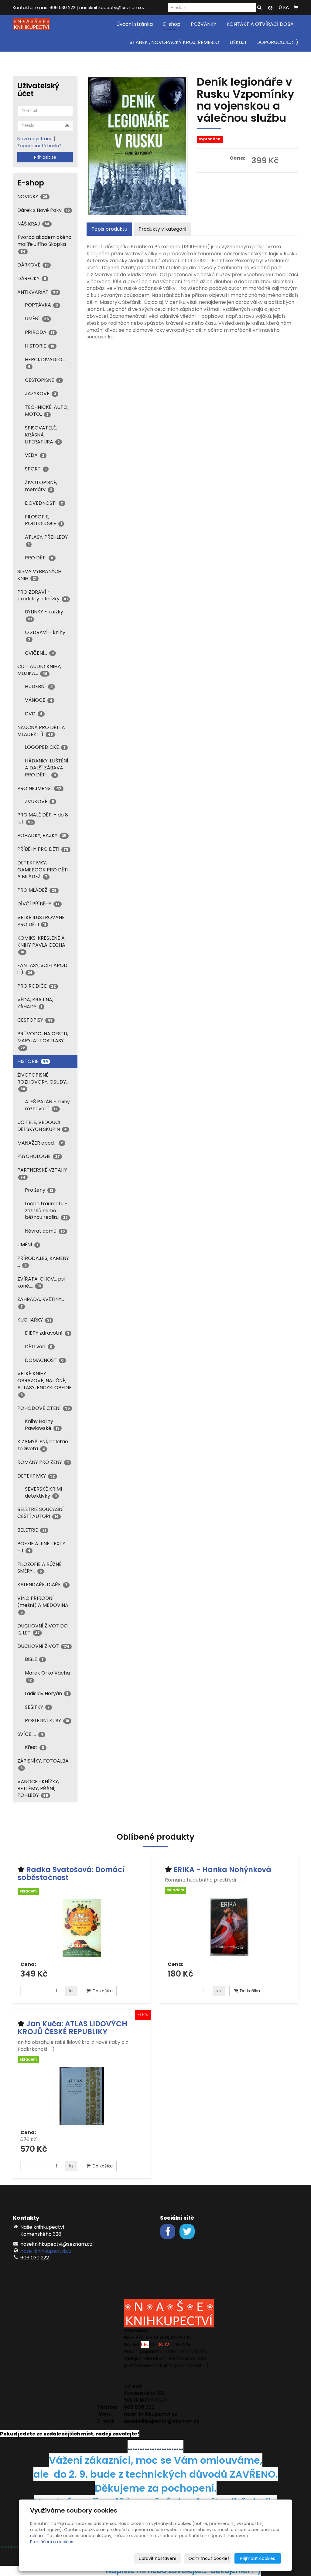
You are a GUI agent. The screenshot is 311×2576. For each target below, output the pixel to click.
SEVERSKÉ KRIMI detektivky (43, 1492)
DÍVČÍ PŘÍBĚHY (38, 904)
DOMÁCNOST (44, 1360)
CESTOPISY (35, 1020)
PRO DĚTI (39, 558)
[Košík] (296, 8)
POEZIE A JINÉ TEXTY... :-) (43, 1547)
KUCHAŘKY (34, 1320)
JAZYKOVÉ (41, 394)
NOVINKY (32, 197)
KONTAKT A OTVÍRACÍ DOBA (260, 24)
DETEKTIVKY (36, 1476)
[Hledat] (259, 8)
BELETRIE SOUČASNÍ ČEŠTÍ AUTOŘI (41, 1513)
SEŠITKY (37, 1707)
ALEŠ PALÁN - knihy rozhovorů (47, 1105)
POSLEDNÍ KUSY (47, 1721)
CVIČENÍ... (39, 653)
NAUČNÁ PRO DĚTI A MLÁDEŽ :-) (41, 731)
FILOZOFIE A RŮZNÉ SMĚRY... (39, 1568)
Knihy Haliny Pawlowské (42, 1425)
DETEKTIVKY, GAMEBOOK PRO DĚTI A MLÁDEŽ (43, 870)
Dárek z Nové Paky (44, 210)
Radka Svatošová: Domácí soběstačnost (71, 1873)
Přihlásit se (45, 157)
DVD (34, 714)
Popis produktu (109, 229)
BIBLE (34, 1659)
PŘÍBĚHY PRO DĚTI (43, 849)
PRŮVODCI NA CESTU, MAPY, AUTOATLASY (43, 1040)
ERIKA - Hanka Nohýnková (222, 1870)
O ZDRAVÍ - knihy (45, 635)
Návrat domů (45, 1231)
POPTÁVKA (41, 305)
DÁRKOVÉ (33, 265)
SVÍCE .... (30, 1734)
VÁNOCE (39, 700)
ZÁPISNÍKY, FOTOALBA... (44, 1764)
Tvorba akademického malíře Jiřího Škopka (44, 244)
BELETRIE (32, 1530)
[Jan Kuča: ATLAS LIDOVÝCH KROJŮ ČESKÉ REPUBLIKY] (82, 2096)
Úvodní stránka (135, 24)
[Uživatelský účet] (270, 8)
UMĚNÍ (37, 319)
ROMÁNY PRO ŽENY (43, 1462)
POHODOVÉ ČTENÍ (44, 1408)
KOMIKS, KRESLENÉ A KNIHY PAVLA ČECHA (41, 945)
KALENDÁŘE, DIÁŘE (42, 1585)
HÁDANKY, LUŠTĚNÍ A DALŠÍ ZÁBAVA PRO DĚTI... (47, 768)
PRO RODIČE (37, 986)
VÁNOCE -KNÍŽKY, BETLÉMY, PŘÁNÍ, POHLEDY (38, 1789)
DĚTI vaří (39, 1347)
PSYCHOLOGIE (39, 1156)
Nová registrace (35, 139)
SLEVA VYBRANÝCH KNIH (39, 575)
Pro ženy (39, 1190)
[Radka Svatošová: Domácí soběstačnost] (82, 1928)
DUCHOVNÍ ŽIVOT (43, 1646)
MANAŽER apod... (40, 1143)
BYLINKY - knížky (44, 615)
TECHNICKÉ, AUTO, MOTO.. (47, 411)
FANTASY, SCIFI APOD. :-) (43, 969)
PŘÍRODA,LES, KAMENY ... (43, 1262)
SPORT (36, 469)
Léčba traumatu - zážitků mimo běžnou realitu (46, 1211)
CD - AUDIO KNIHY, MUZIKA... (39, 670)
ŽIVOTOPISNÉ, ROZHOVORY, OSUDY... (43, 1081)
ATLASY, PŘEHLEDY (46, 540)
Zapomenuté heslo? (39, 146)
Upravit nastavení (157, 2558)
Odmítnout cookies (209, 2558)
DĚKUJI (238, 42)
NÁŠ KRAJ (33, 224)
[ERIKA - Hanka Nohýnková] (229, 1928)
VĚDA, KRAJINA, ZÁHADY (35, 1003)
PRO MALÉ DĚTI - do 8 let (43, 818)
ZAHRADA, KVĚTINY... (41, 1302)
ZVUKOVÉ (39, 801)
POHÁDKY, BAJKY (42, 835)
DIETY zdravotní (47, 1333)
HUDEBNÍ (39, 686)
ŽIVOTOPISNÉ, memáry (41, 486)
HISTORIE (40, 346)
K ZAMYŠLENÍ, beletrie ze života (43, 1445)
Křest (35, 1747)
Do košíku (102, 1991)
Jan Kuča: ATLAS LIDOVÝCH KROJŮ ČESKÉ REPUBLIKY (72, 2028)
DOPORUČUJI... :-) (277, 42)
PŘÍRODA (40, 332)
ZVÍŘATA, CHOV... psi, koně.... (41, 1282)
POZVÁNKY (203, 24)
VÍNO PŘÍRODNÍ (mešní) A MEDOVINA (43, 1605)
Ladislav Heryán (47, 1694)
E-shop (172, 24)
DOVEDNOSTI (44, 503)
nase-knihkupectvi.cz (46, 2251)
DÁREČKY (32, 278)
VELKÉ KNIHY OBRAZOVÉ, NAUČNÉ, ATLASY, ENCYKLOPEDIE (44, 1384)
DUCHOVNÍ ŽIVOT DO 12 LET (43, 1629)
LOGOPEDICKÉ (45, 747)
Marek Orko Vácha (47, 1676)
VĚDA (35, 455)
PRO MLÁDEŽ (37, 890)
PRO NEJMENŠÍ (39, 788)
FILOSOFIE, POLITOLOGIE (43, 520)
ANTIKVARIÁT (38, 292)
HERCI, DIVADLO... (45, 363)
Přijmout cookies (258, 2558)
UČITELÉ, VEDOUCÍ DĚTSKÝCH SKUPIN (42, 1126)
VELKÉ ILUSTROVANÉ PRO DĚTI (41, 921)
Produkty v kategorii (162, 229)
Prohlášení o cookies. (52, 2542)
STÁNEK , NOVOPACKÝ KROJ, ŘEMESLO (174, 42)
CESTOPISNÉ (43, 380)
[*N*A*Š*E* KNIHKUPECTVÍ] (31, 24)
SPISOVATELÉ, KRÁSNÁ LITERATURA (42, 435)
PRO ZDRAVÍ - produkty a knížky (43, 596)
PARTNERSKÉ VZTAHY (42, 1173)
